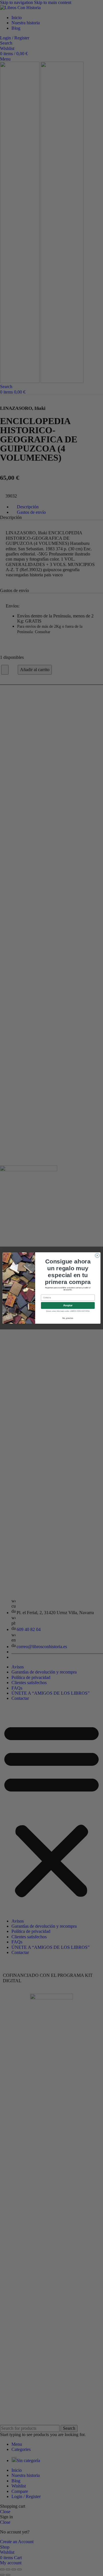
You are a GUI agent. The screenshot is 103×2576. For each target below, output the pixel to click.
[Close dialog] (97, 1255)
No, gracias (68, 1318)
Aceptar (68, 1305)
